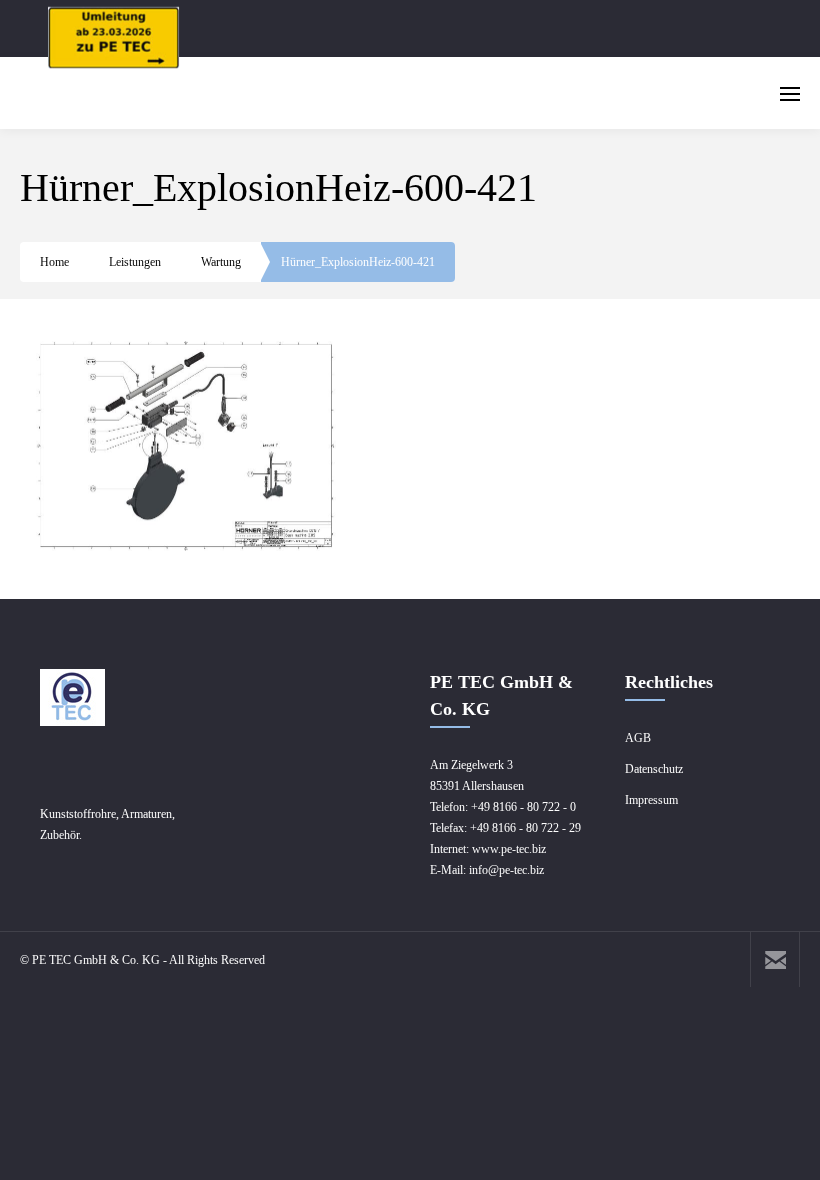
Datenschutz (654, 769)
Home (54, 262)
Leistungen (135, 262)
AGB (638, 738)
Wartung (221, 262)
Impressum (651, 800)
